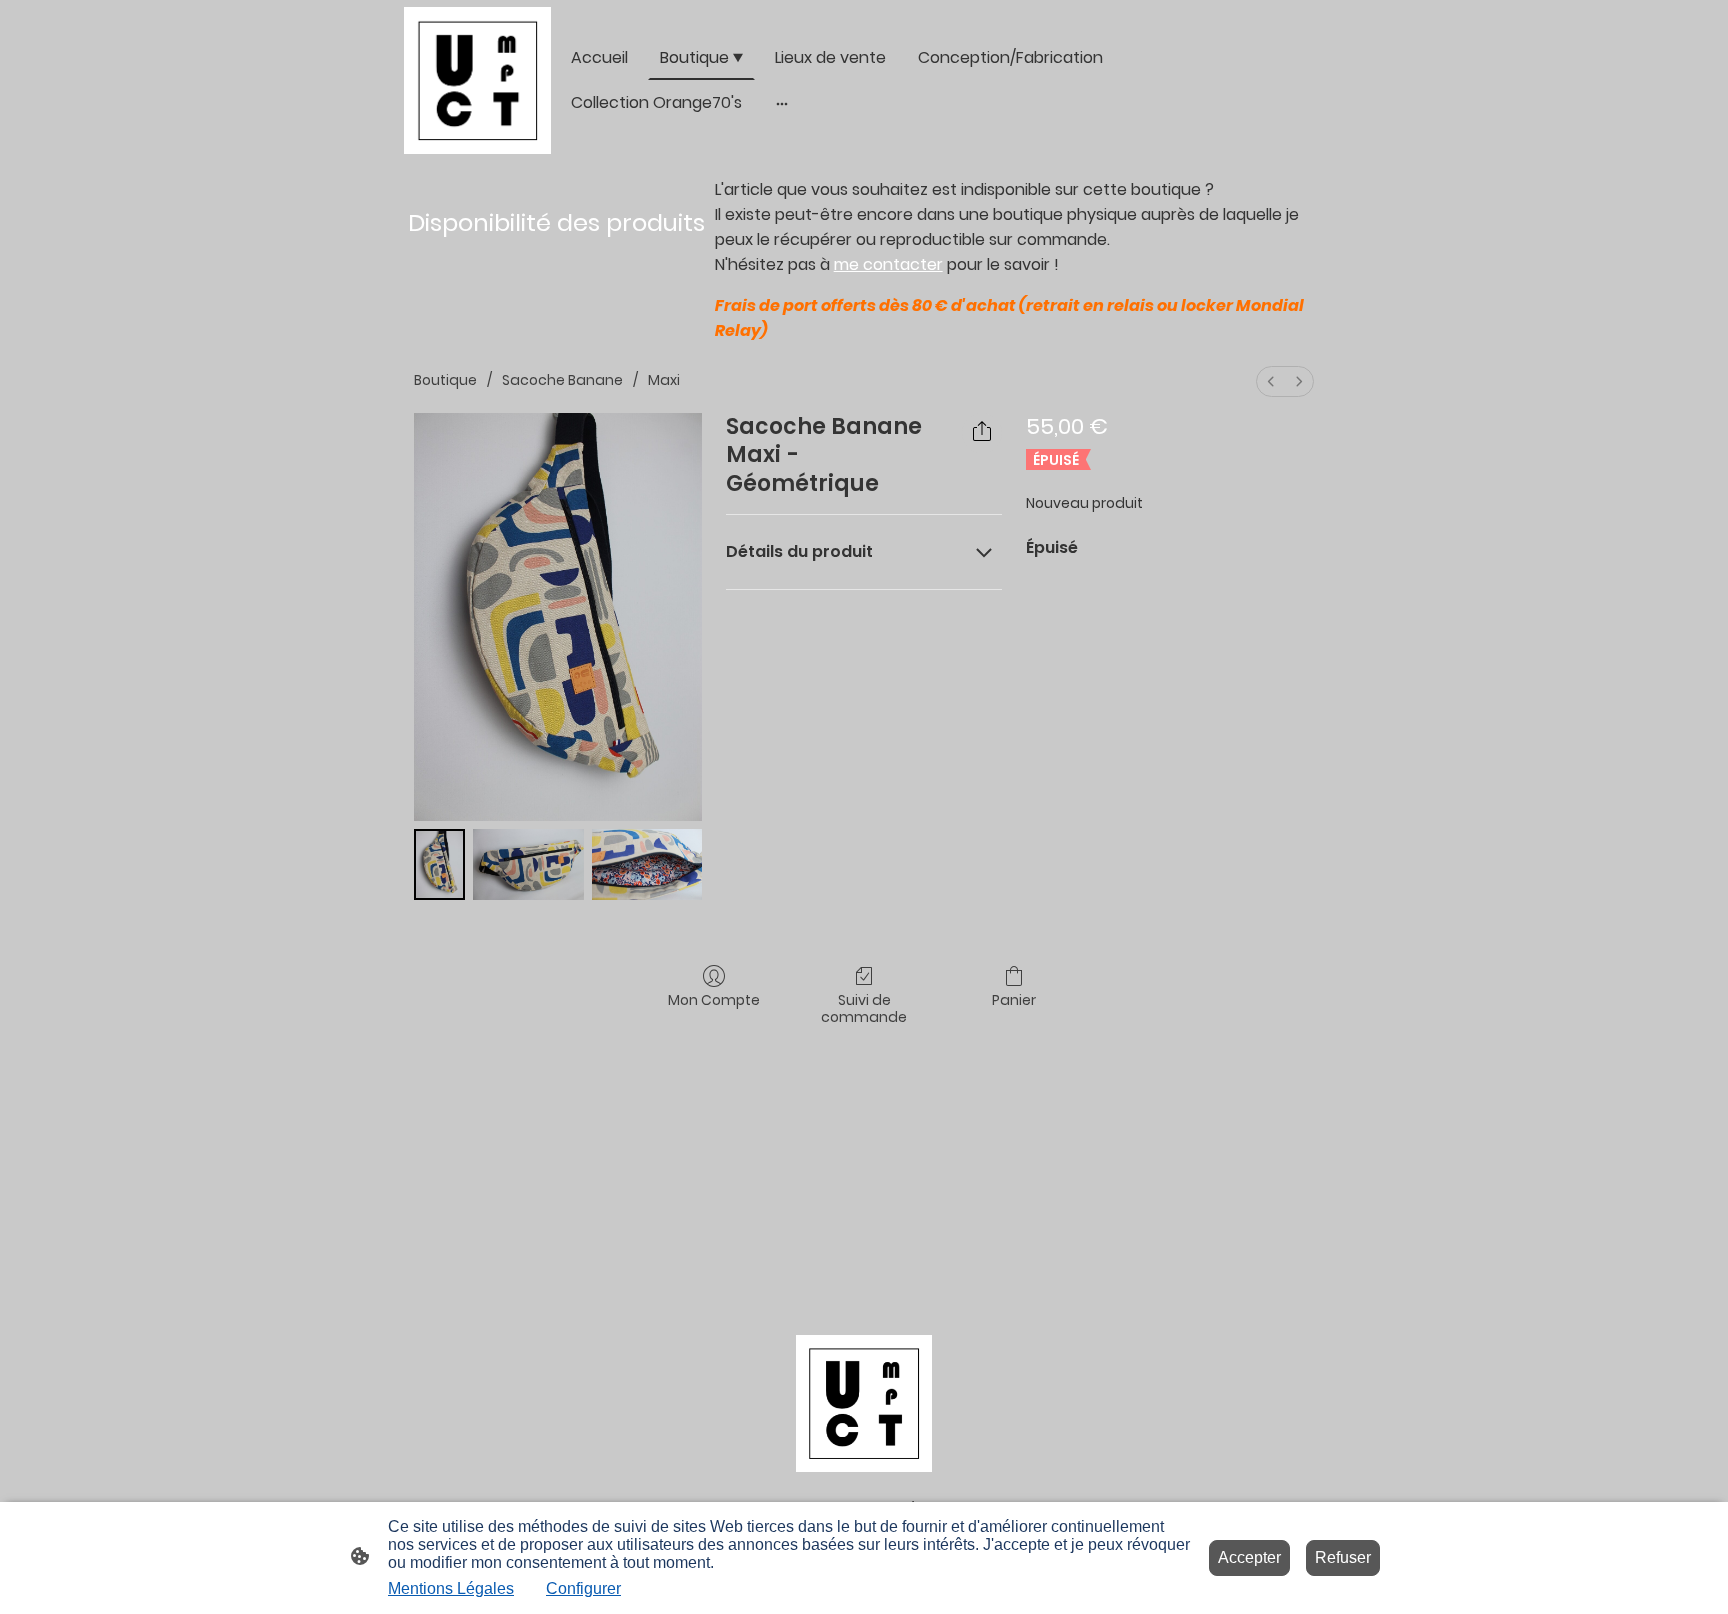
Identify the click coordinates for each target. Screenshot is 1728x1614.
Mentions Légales (451, 1588)
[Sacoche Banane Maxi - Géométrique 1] (528, 864)
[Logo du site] (477, 80)
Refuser (1343, 1557)
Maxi (664, 380)
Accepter (1249, 1557)
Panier (1014, 999)
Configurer (583, 1588)
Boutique (445, 380)
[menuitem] (1271, 381)
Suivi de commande (864, 1008)
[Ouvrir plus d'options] (782, 103)
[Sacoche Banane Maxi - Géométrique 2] (647, 864)
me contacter (888, 264)
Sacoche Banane (562, 380)
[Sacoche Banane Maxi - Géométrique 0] (439, 864)
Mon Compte (714, 999)
